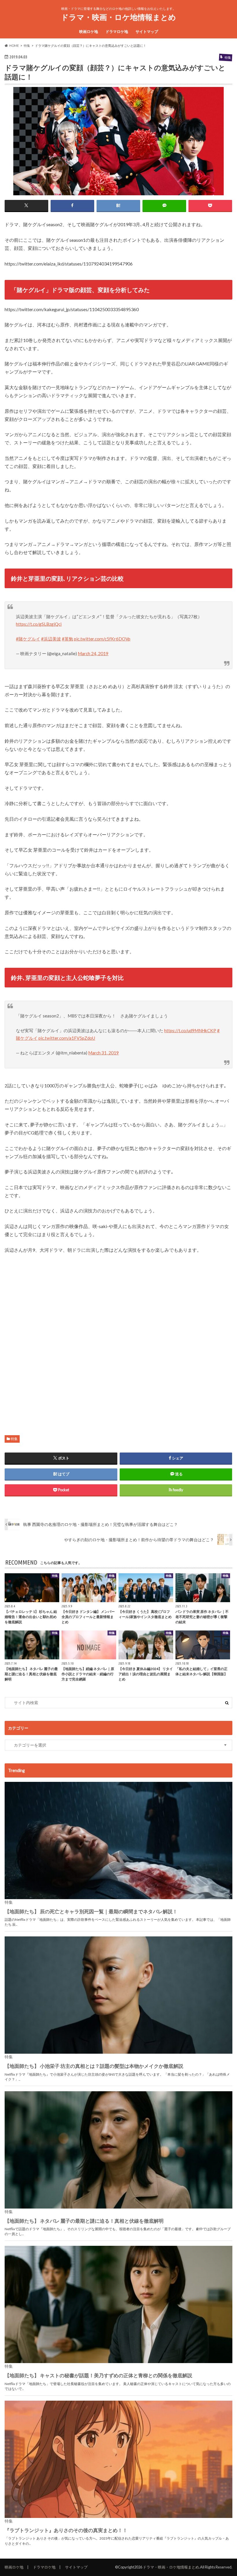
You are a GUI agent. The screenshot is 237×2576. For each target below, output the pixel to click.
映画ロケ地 (89, 31)
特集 (14, 1439)
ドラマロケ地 (117, 31)
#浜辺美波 (51, 639)
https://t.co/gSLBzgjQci (39, 624)
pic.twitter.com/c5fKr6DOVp (102, 639)
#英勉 (67, 639)
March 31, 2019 (103, 1053)
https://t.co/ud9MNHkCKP (190, 1030)
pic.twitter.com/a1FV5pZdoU (67, 1038)
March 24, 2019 (93, 653)
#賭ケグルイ (28, 639)
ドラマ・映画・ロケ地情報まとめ (118, 17)
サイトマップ (147, 31)
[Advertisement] (119, 1339)
